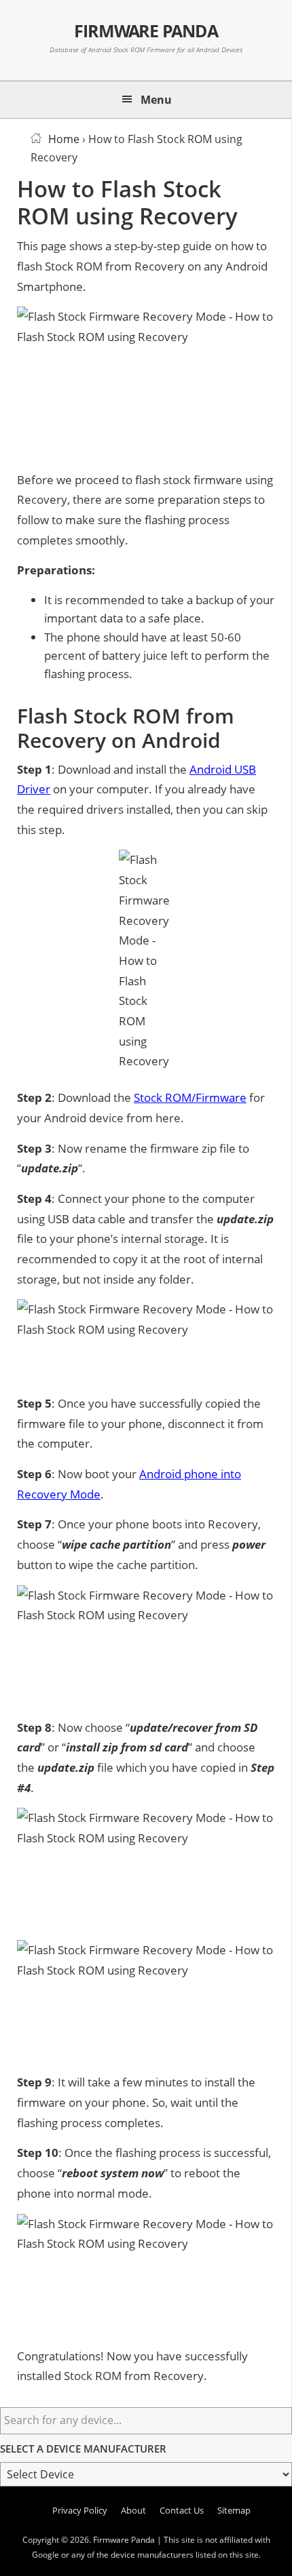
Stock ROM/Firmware (190, 1097)
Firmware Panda (146, 31)
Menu (156, 100)
